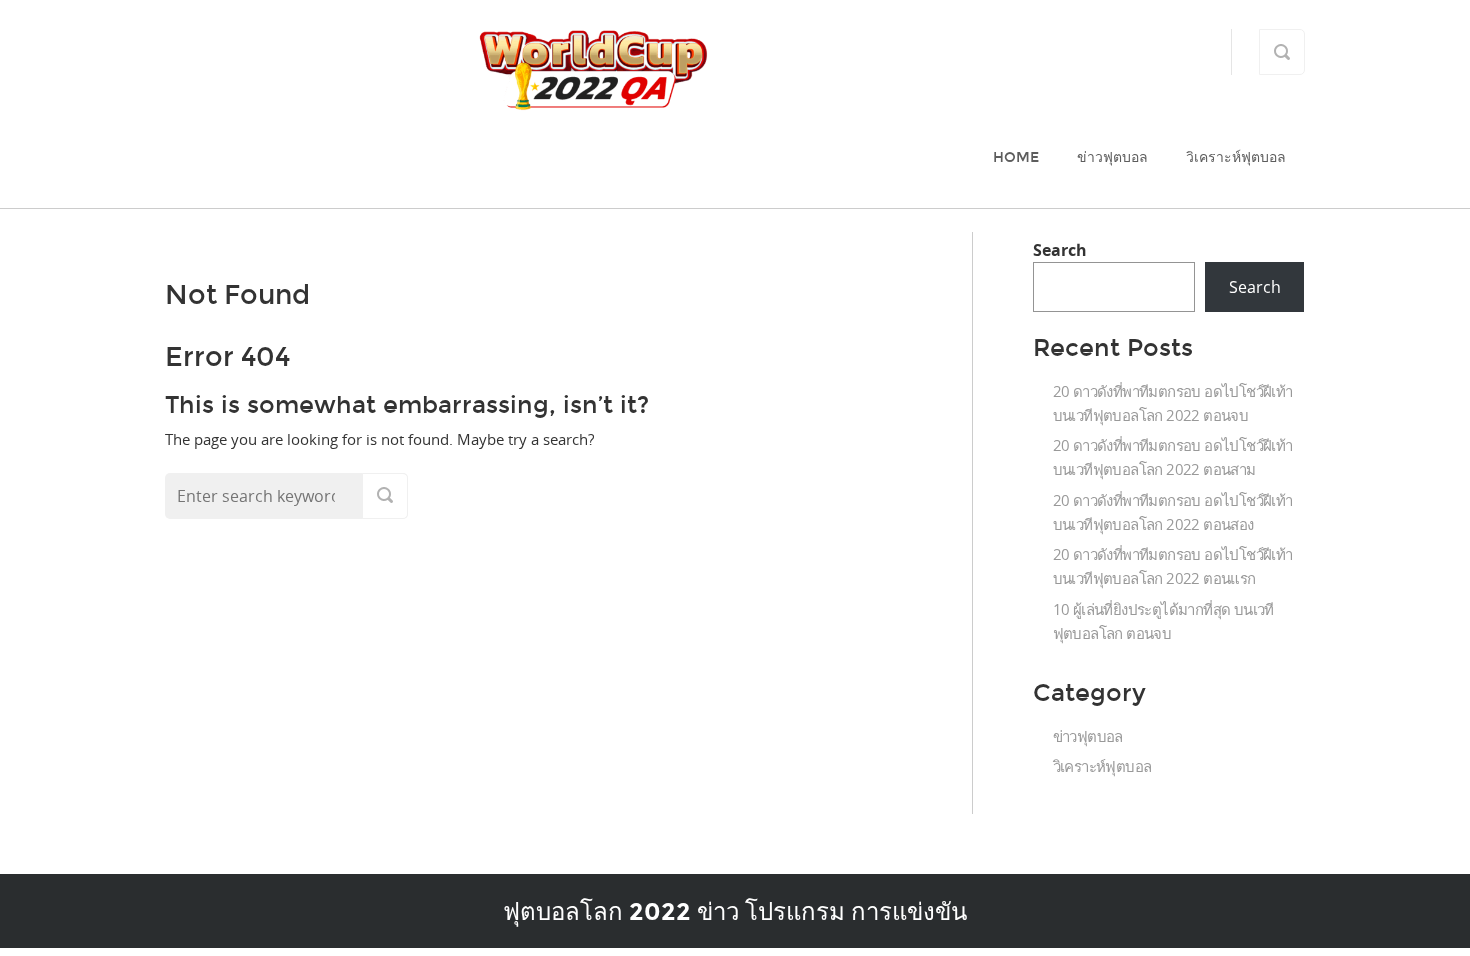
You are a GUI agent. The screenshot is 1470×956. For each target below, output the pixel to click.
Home (1016, 157)
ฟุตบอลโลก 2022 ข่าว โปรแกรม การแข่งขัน (735, 911)
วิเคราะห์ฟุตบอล (1236, 157)
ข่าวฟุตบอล (1112, 157)
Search (1060, 250)
